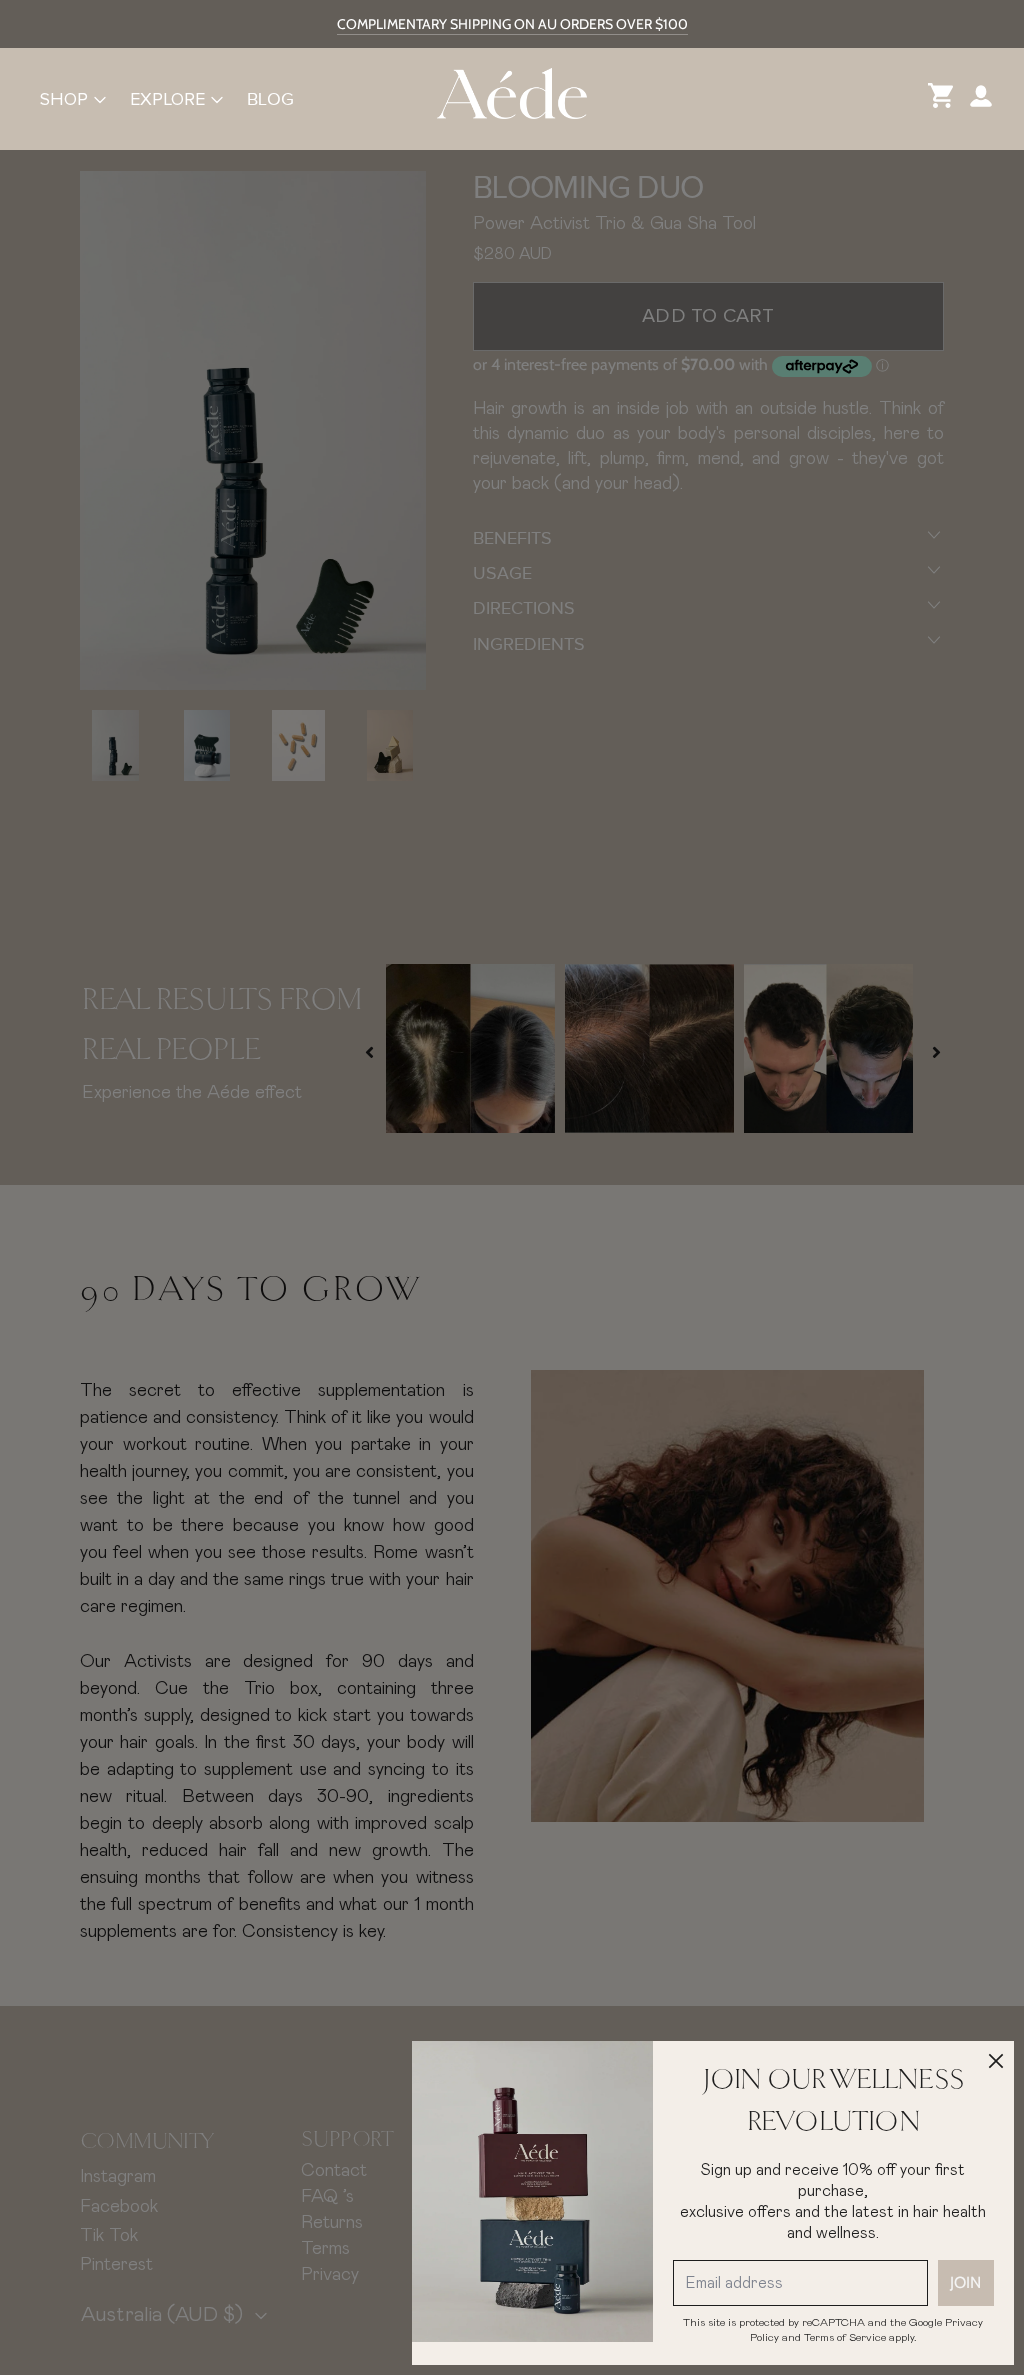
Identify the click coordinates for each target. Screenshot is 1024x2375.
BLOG (270, 99)
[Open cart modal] (941, 99)
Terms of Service (845, 2337)
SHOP (64, 99)
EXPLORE (167, 99)
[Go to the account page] (981, 99)
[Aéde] (512, 99)
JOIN (965, 2282)
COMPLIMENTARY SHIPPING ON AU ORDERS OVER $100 (512, 24)
